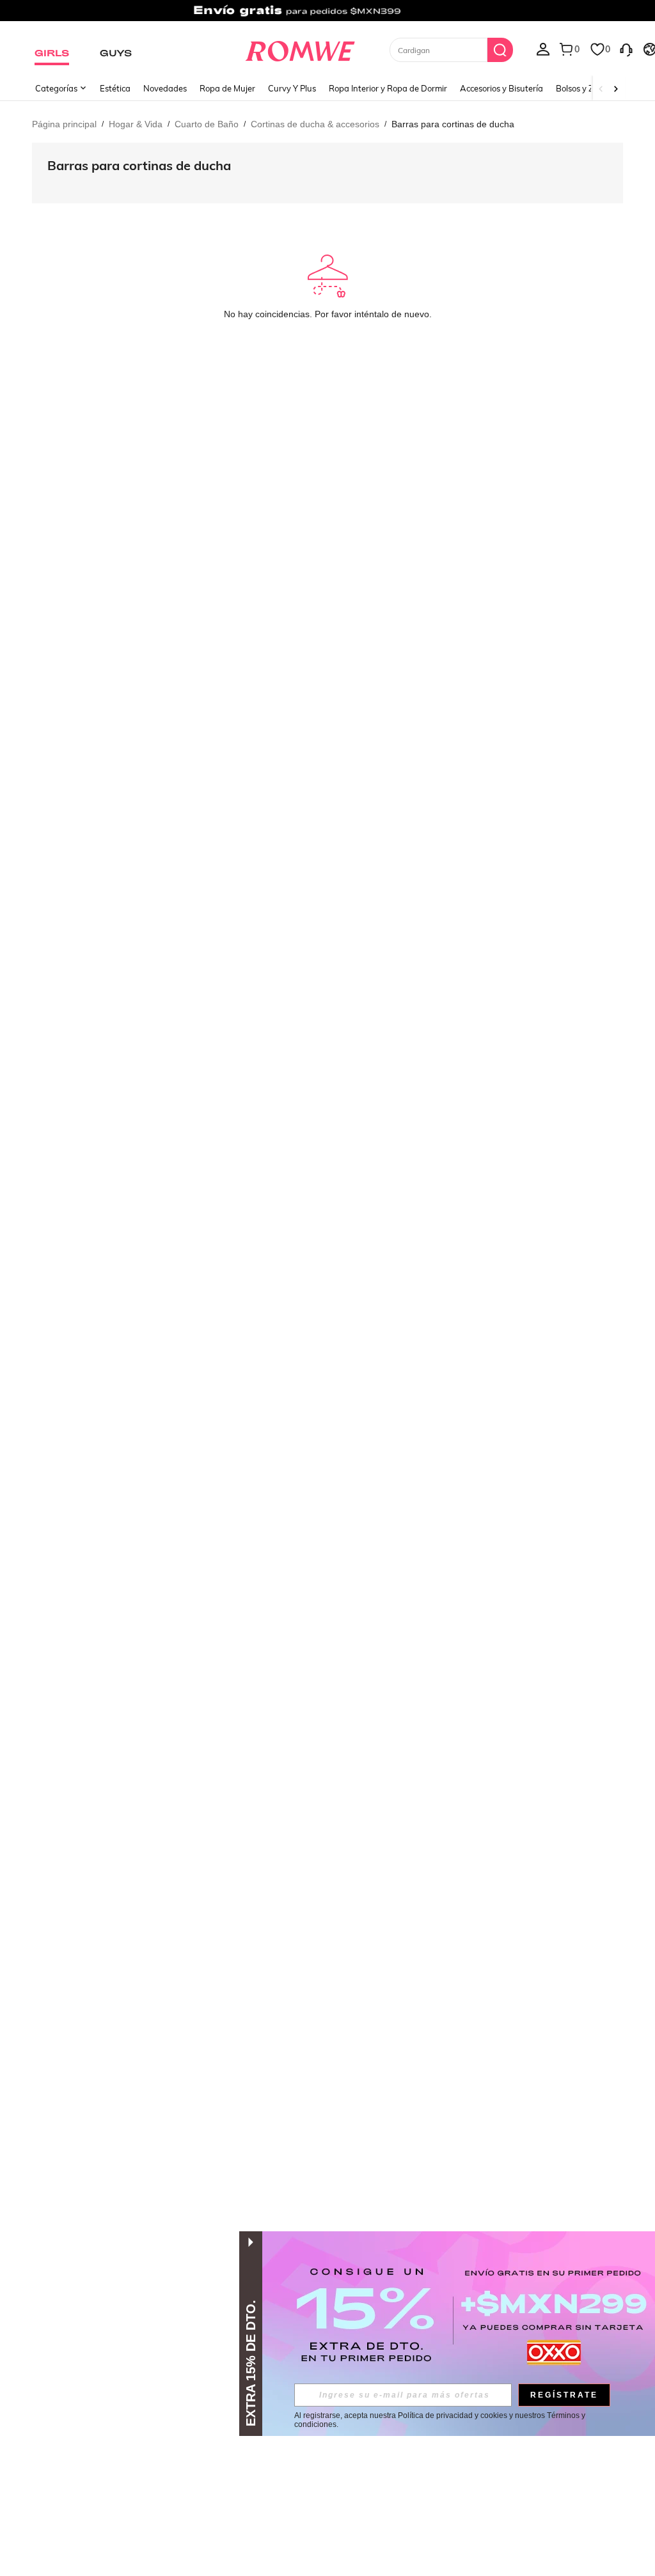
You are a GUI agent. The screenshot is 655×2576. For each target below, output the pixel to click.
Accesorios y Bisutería (501, 88)
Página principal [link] (64, 124)
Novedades (165, 88)
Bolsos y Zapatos (588, 88)
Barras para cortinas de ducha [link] (453, 124)
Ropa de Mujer (227, 88)
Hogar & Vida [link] (136, 124)
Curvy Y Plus (292, 88)
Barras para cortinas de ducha (139, 165)
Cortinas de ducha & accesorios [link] (315, 124)
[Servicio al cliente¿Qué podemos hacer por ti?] (626, 49)
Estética (115, 88)
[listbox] (543, 49)
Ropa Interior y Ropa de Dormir (388, 88)
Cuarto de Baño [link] (207, 124)
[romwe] (300, 49)
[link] (327, 15)
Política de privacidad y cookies (453, 2415)
